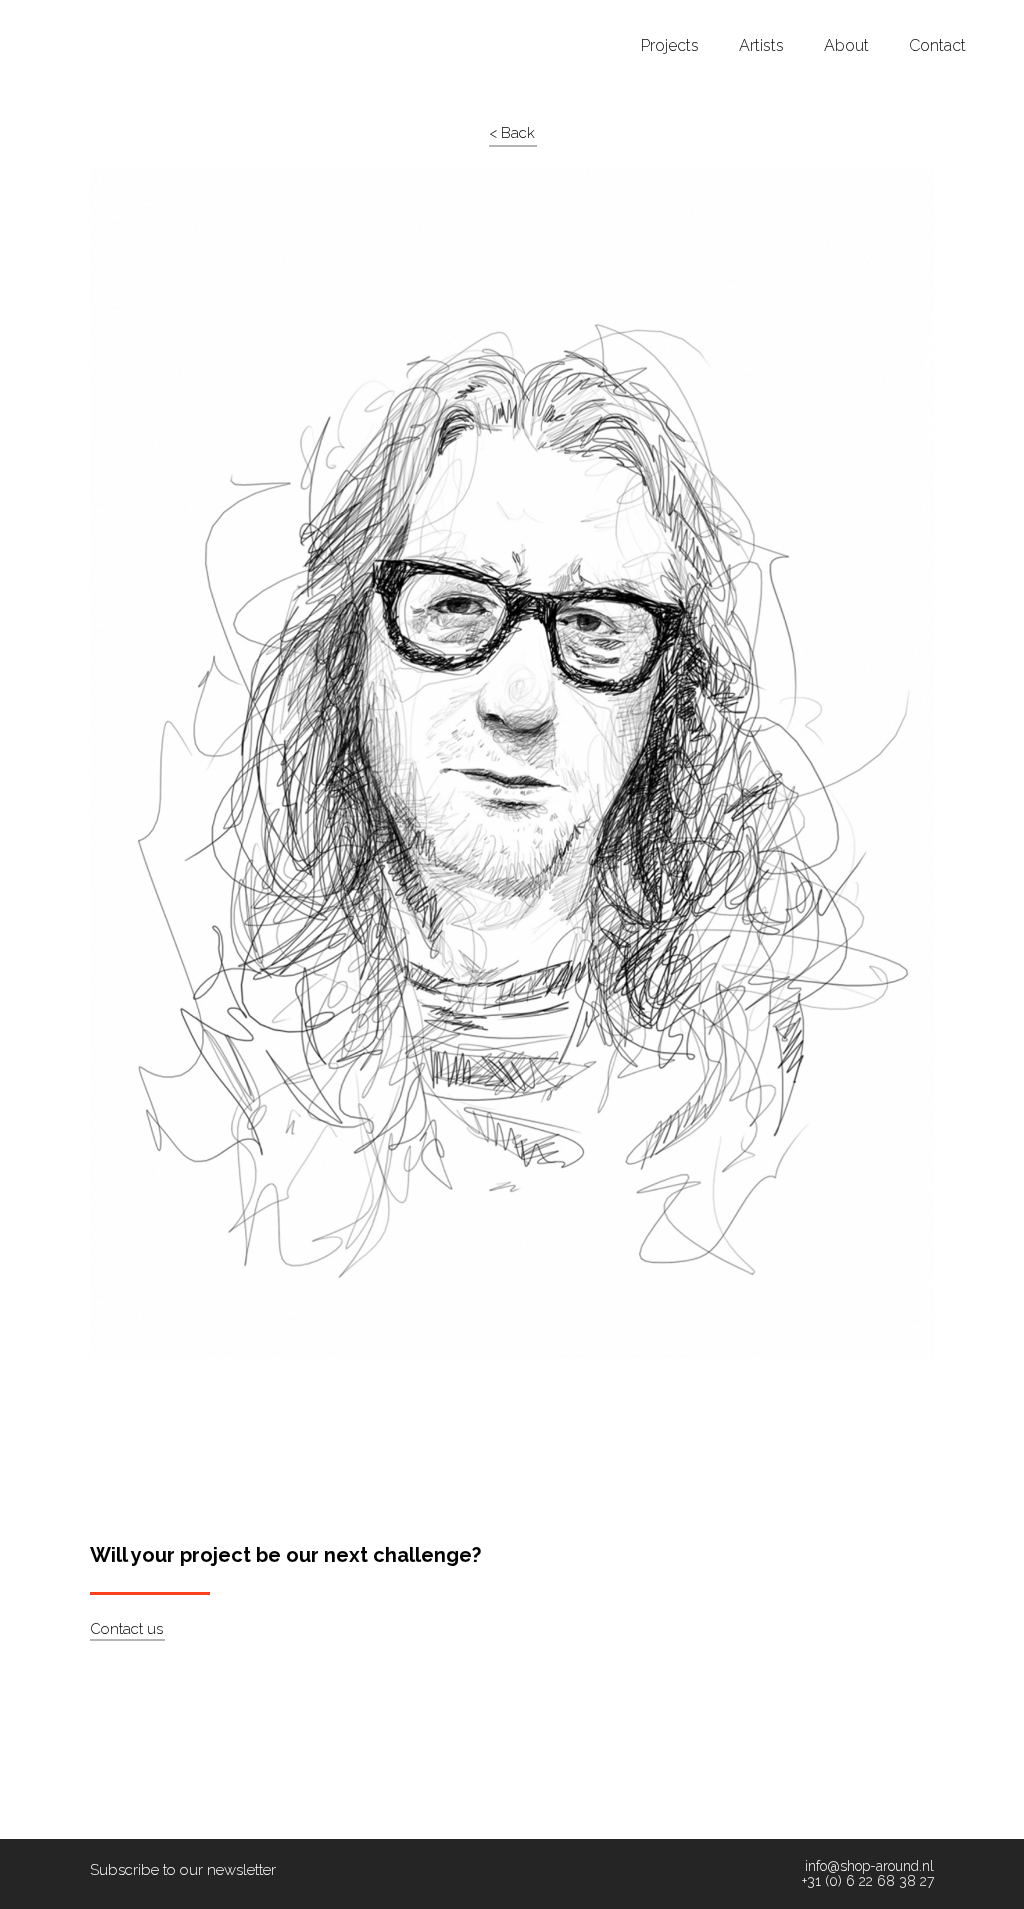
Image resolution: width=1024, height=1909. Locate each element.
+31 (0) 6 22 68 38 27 (868, 1881)
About (846, 46)
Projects (670, 46)
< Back (512, 133)
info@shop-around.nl (869, 1866)
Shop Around (92, 19)
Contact (937, 46)
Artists (761, 46)
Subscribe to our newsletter (183, 1870)
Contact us (126, 1629)
